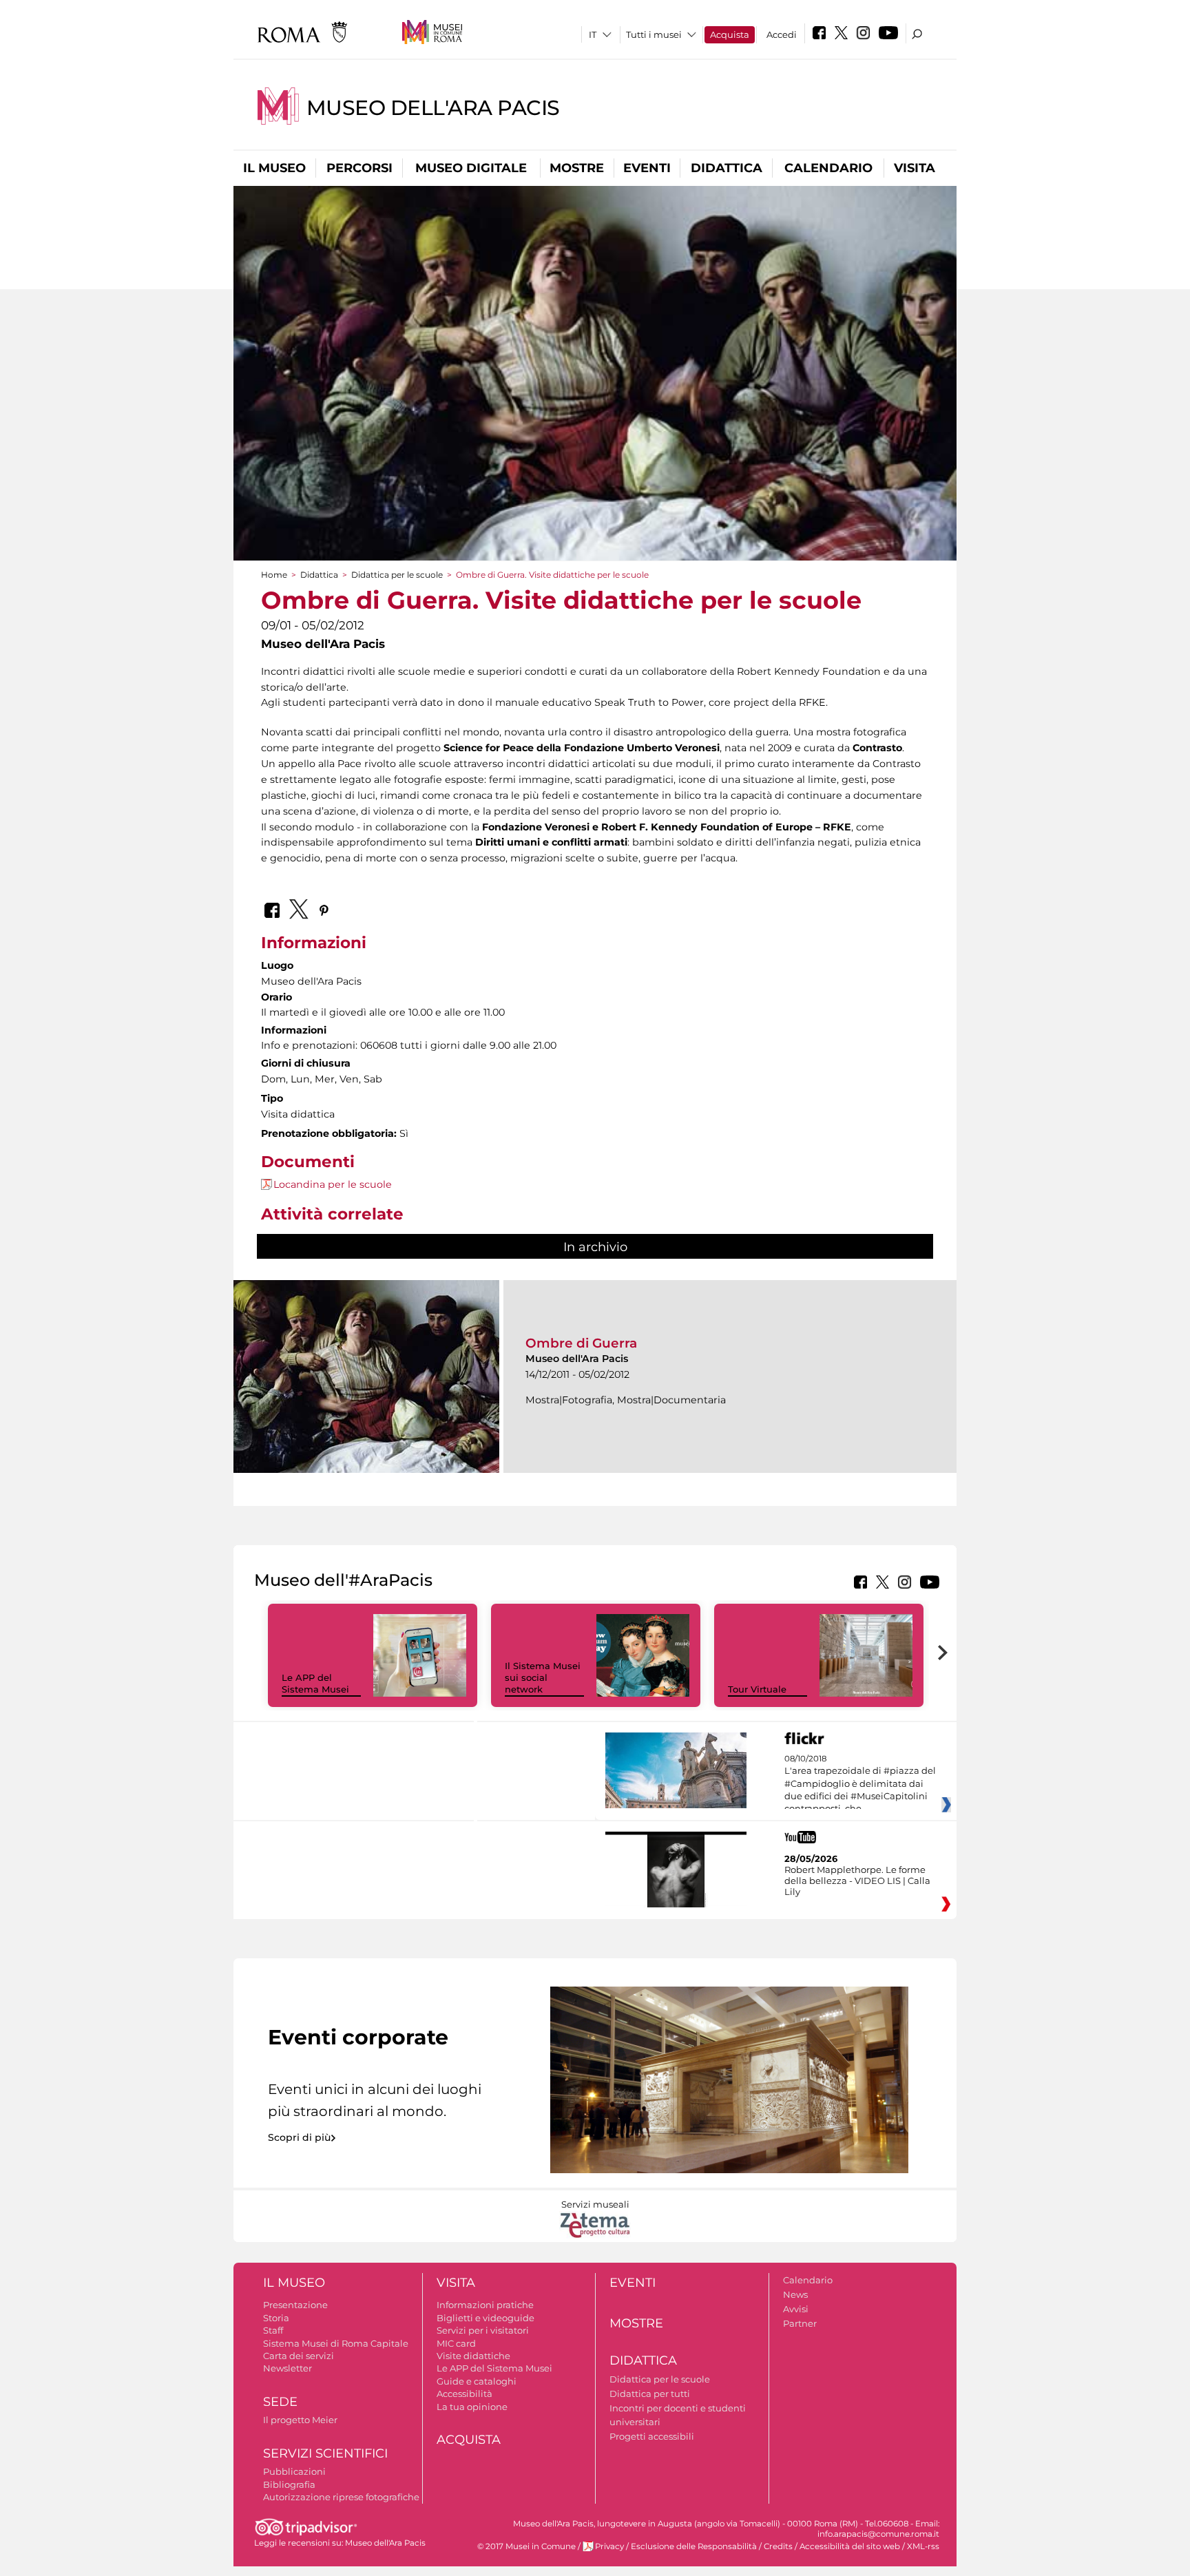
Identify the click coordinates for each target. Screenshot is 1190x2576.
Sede (280, 2402)
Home (274, 575)
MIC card (456, 2343)
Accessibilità (464, 2394)
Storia (276, 2318)
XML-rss (923, 2546)
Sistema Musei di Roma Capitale (336, 2343)
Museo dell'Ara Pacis (433, 108)
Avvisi (796, 2309)
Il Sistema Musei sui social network (543, 1677)
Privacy (609, 2546)
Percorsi (359, 168)
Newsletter (288, 2368)
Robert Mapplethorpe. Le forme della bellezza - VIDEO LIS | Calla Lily (857, 1881)
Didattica (727, 168)
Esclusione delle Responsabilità (694, 2546)
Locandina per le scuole (333, 1184)
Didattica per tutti (650, 2394)
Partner (800, 2323)
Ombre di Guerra (581, 1343)
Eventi (647, 168)
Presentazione (295, 2305)
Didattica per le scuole (397, 575)
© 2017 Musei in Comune (526, 2546)
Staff (273, 2330)
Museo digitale (471, 168)
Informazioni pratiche (485, 2305)
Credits (778, 2546)
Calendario (828, 168)
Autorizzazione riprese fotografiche (341, 2497)
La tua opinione (472, 2407)
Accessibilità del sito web (850, 2546)
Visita (915, 168)
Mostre (577, 168)
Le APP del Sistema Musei (315, 1683)
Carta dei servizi (299, 2356)
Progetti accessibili (652, 2436)
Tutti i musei (654, 34)
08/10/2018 (860, 1784)
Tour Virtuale (757, 1689)
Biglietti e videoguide (486, 2318)
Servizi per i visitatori (483, 2330)
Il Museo (274, 168)
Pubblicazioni (294, 2471)
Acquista (730, 34)
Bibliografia (289, 2484)
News (795, 2294)
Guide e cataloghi (477, 2381)
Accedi (782, 34)
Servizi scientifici (325, 2453)
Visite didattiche (473, 2356)
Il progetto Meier (300, 2420)
